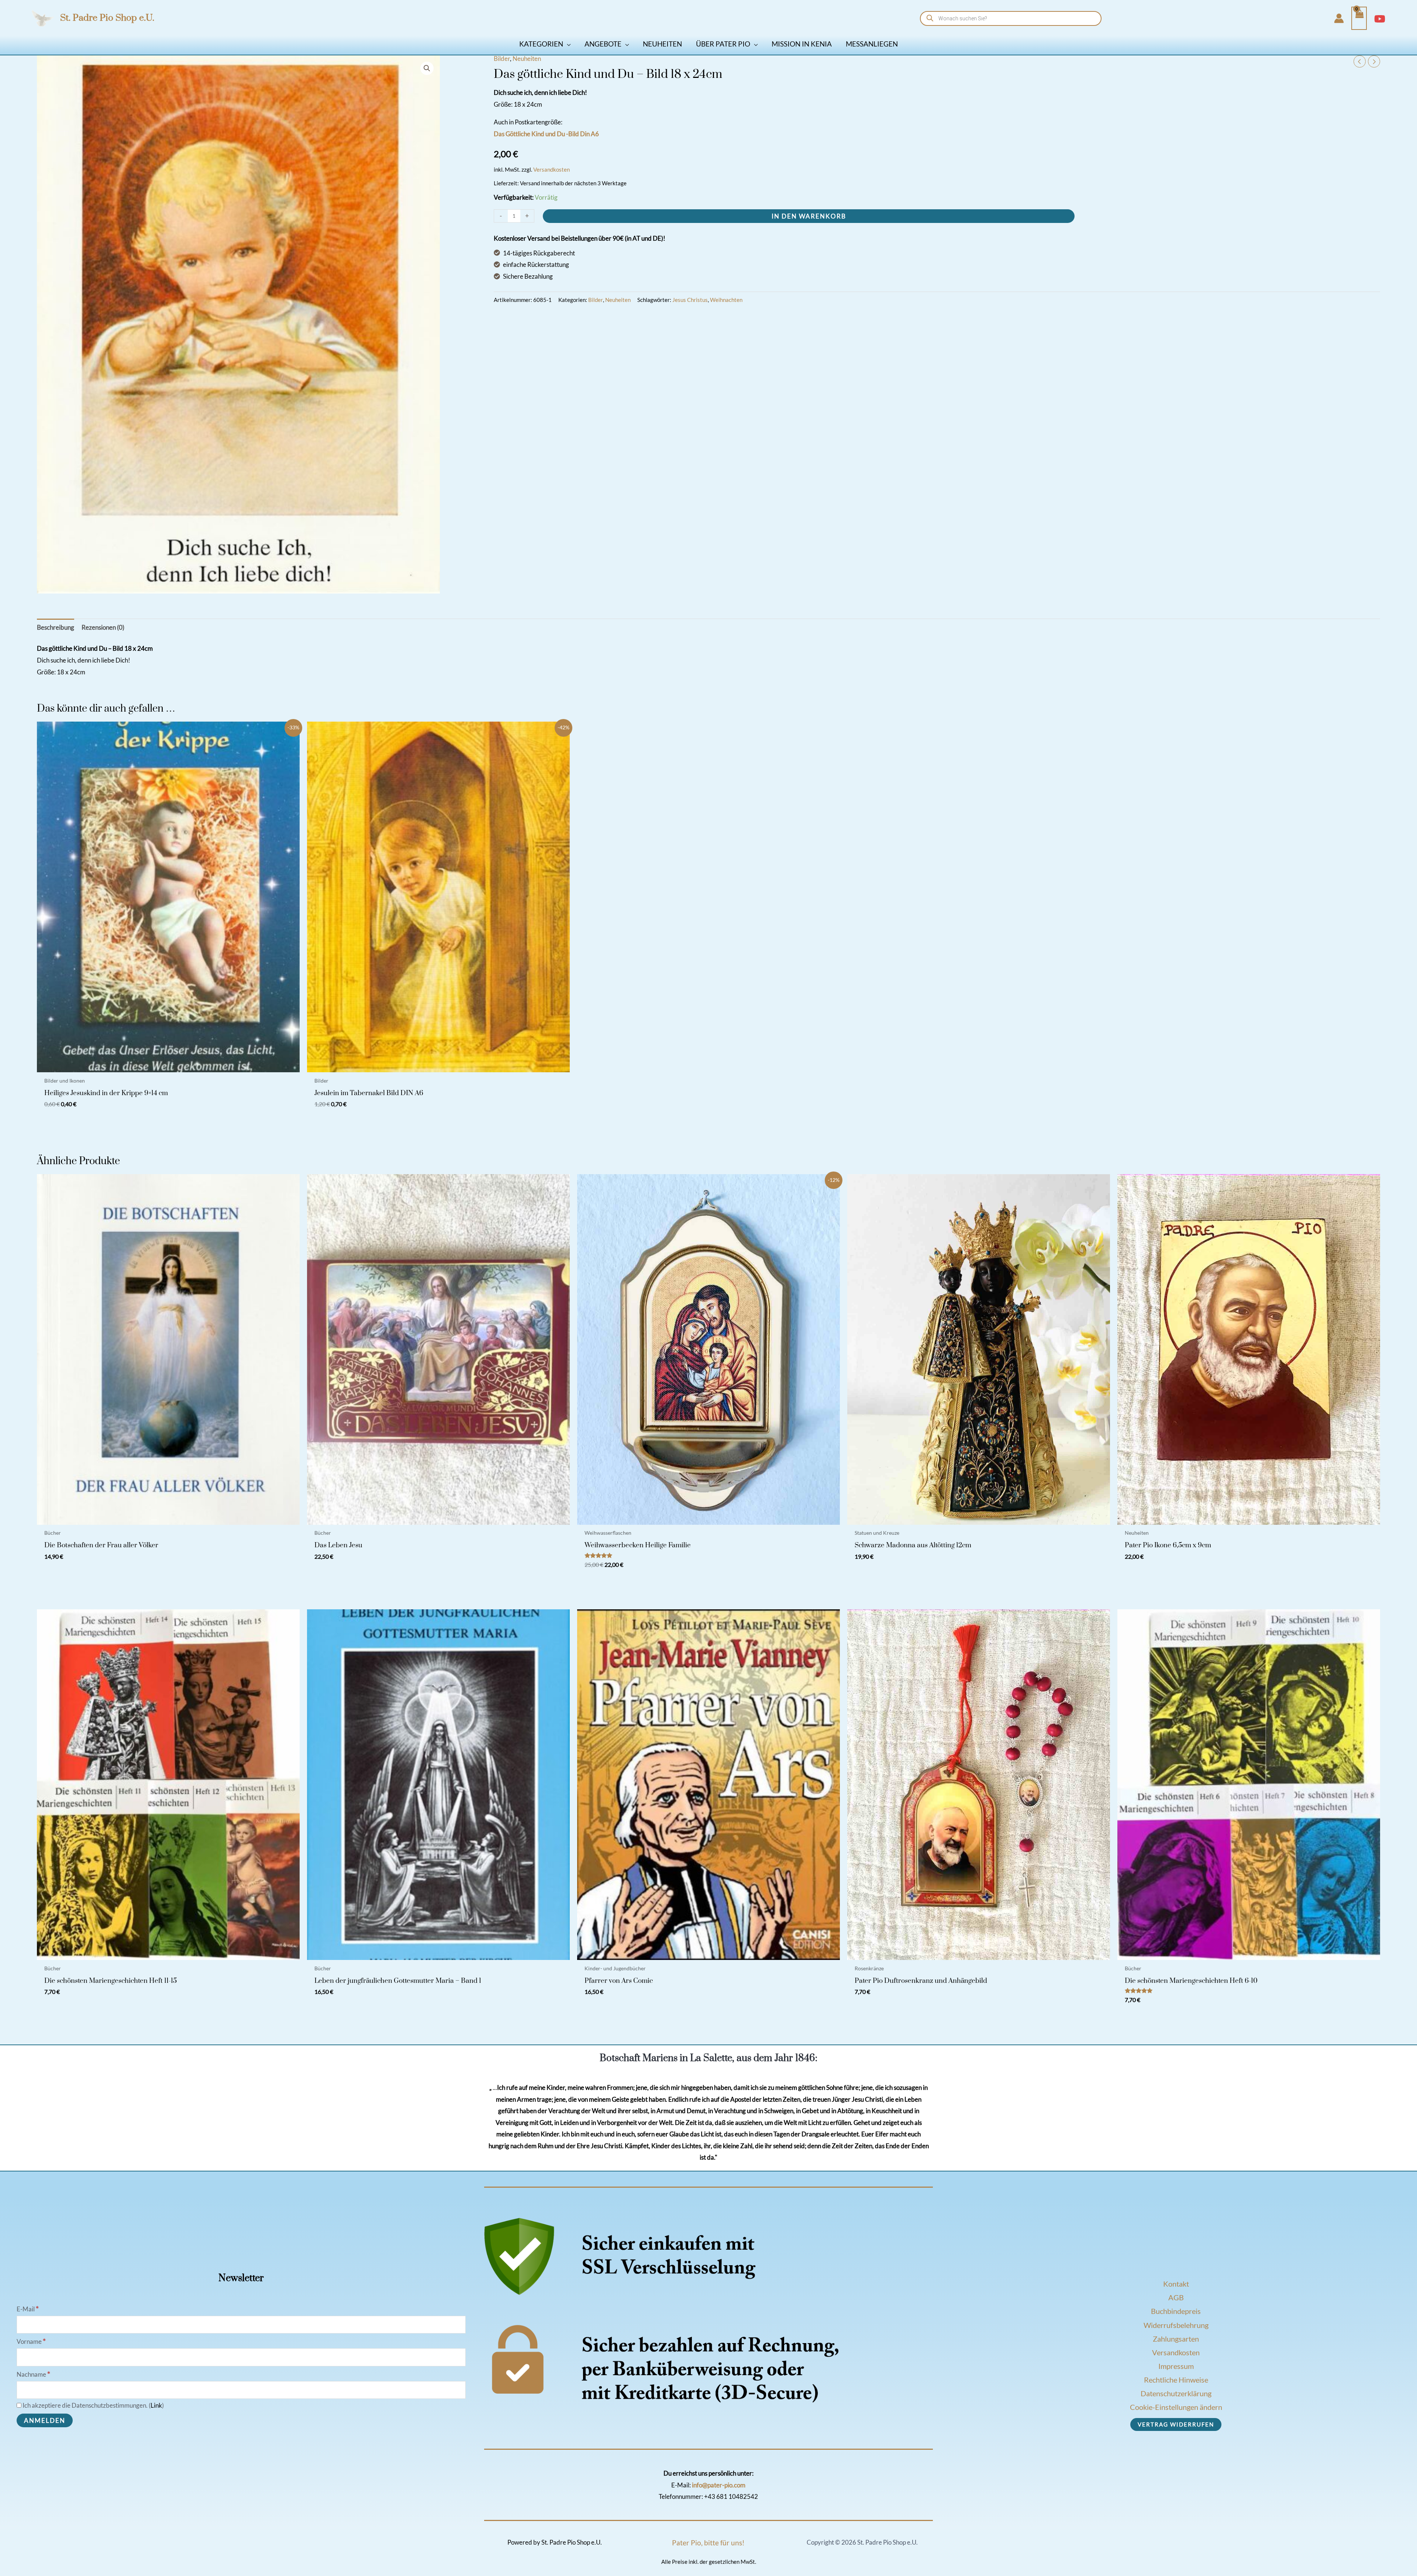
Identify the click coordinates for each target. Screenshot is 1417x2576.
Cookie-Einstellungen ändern (1176, 2407)
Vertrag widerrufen (1176, 2424)
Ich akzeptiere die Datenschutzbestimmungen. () (93, 2405)
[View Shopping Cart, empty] (1359, 18)
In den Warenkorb (809, 216)
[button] (567, 44)
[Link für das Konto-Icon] (1339, 18)
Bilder (502, 59)
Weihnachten (726, 300)
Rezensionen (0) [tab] (103, 627)
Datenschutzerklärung (1176, 2393)
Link (156, 2405)
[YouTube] (1380, 19)
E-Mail (28, 2309)
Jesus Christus (690, 300)
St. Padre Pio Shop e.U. (107, 18)
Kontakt (1176, 2284)
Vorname (31, 2341)
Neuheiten (527, 59)
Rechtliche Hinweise (1176, 2380)
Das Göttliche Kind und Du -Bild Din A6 (546, 134)
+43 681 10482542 (731, 2496)
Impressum (1176, 2366)
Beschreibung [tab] (56, 627)
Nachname (33, 2374)
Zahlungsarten (1176, 2339)
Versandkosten (551, 169)
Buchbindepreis (1176, 2311)
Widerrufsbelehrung (1176, 2325)
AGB (1176, 2297)
